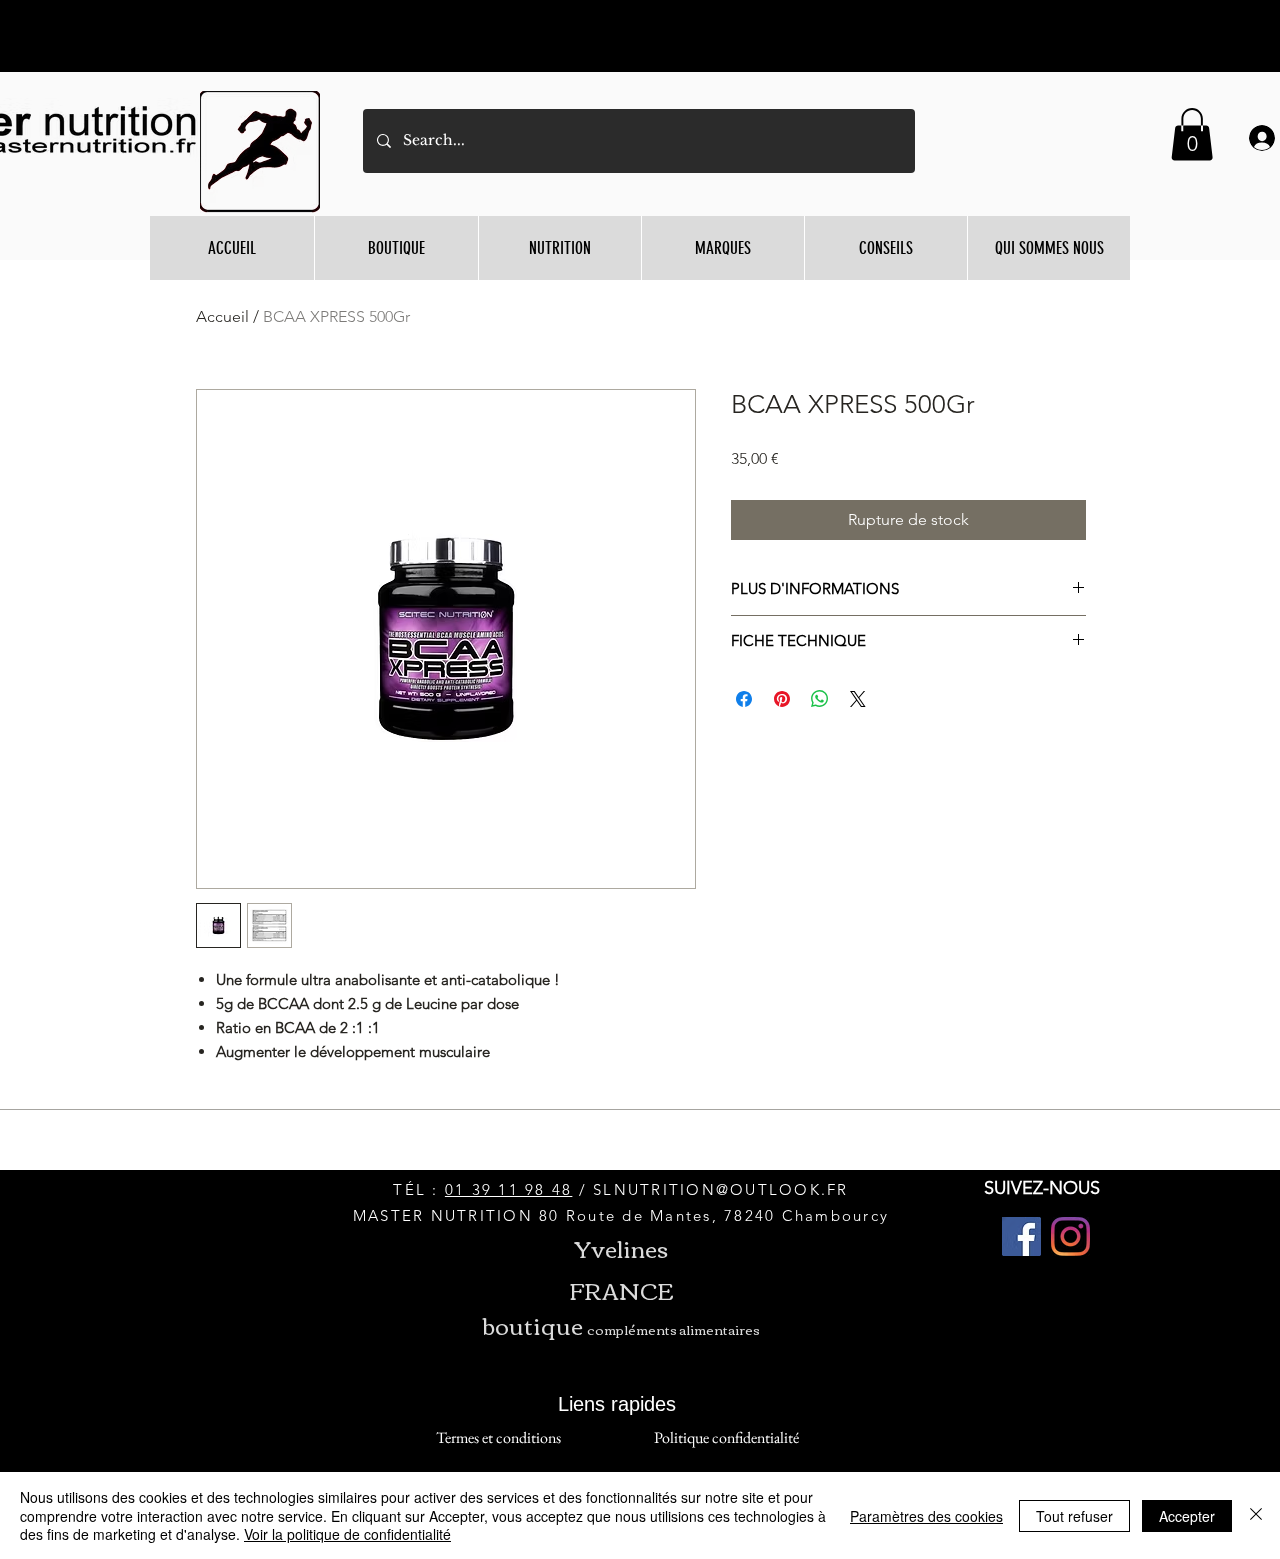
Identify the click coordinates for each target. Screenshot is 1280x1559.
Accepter (1187, 1516)
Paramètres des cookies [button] (926, 1516)
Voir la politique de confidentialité (347, 1534)
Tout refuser (1074, 1516)
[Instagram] (1070, 1236)
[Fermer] (1256, 1515)
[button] (1192, 134)
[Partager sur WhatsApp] (820, 699)
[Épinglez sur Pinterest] (782, 699)
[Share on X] (858, 699)
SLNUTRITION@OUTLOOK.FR (721, 1189)
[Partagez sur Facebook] (744, 699)
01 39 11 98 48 (509, 1189)
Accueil (222, 316)
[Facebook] (1021, 1236)
